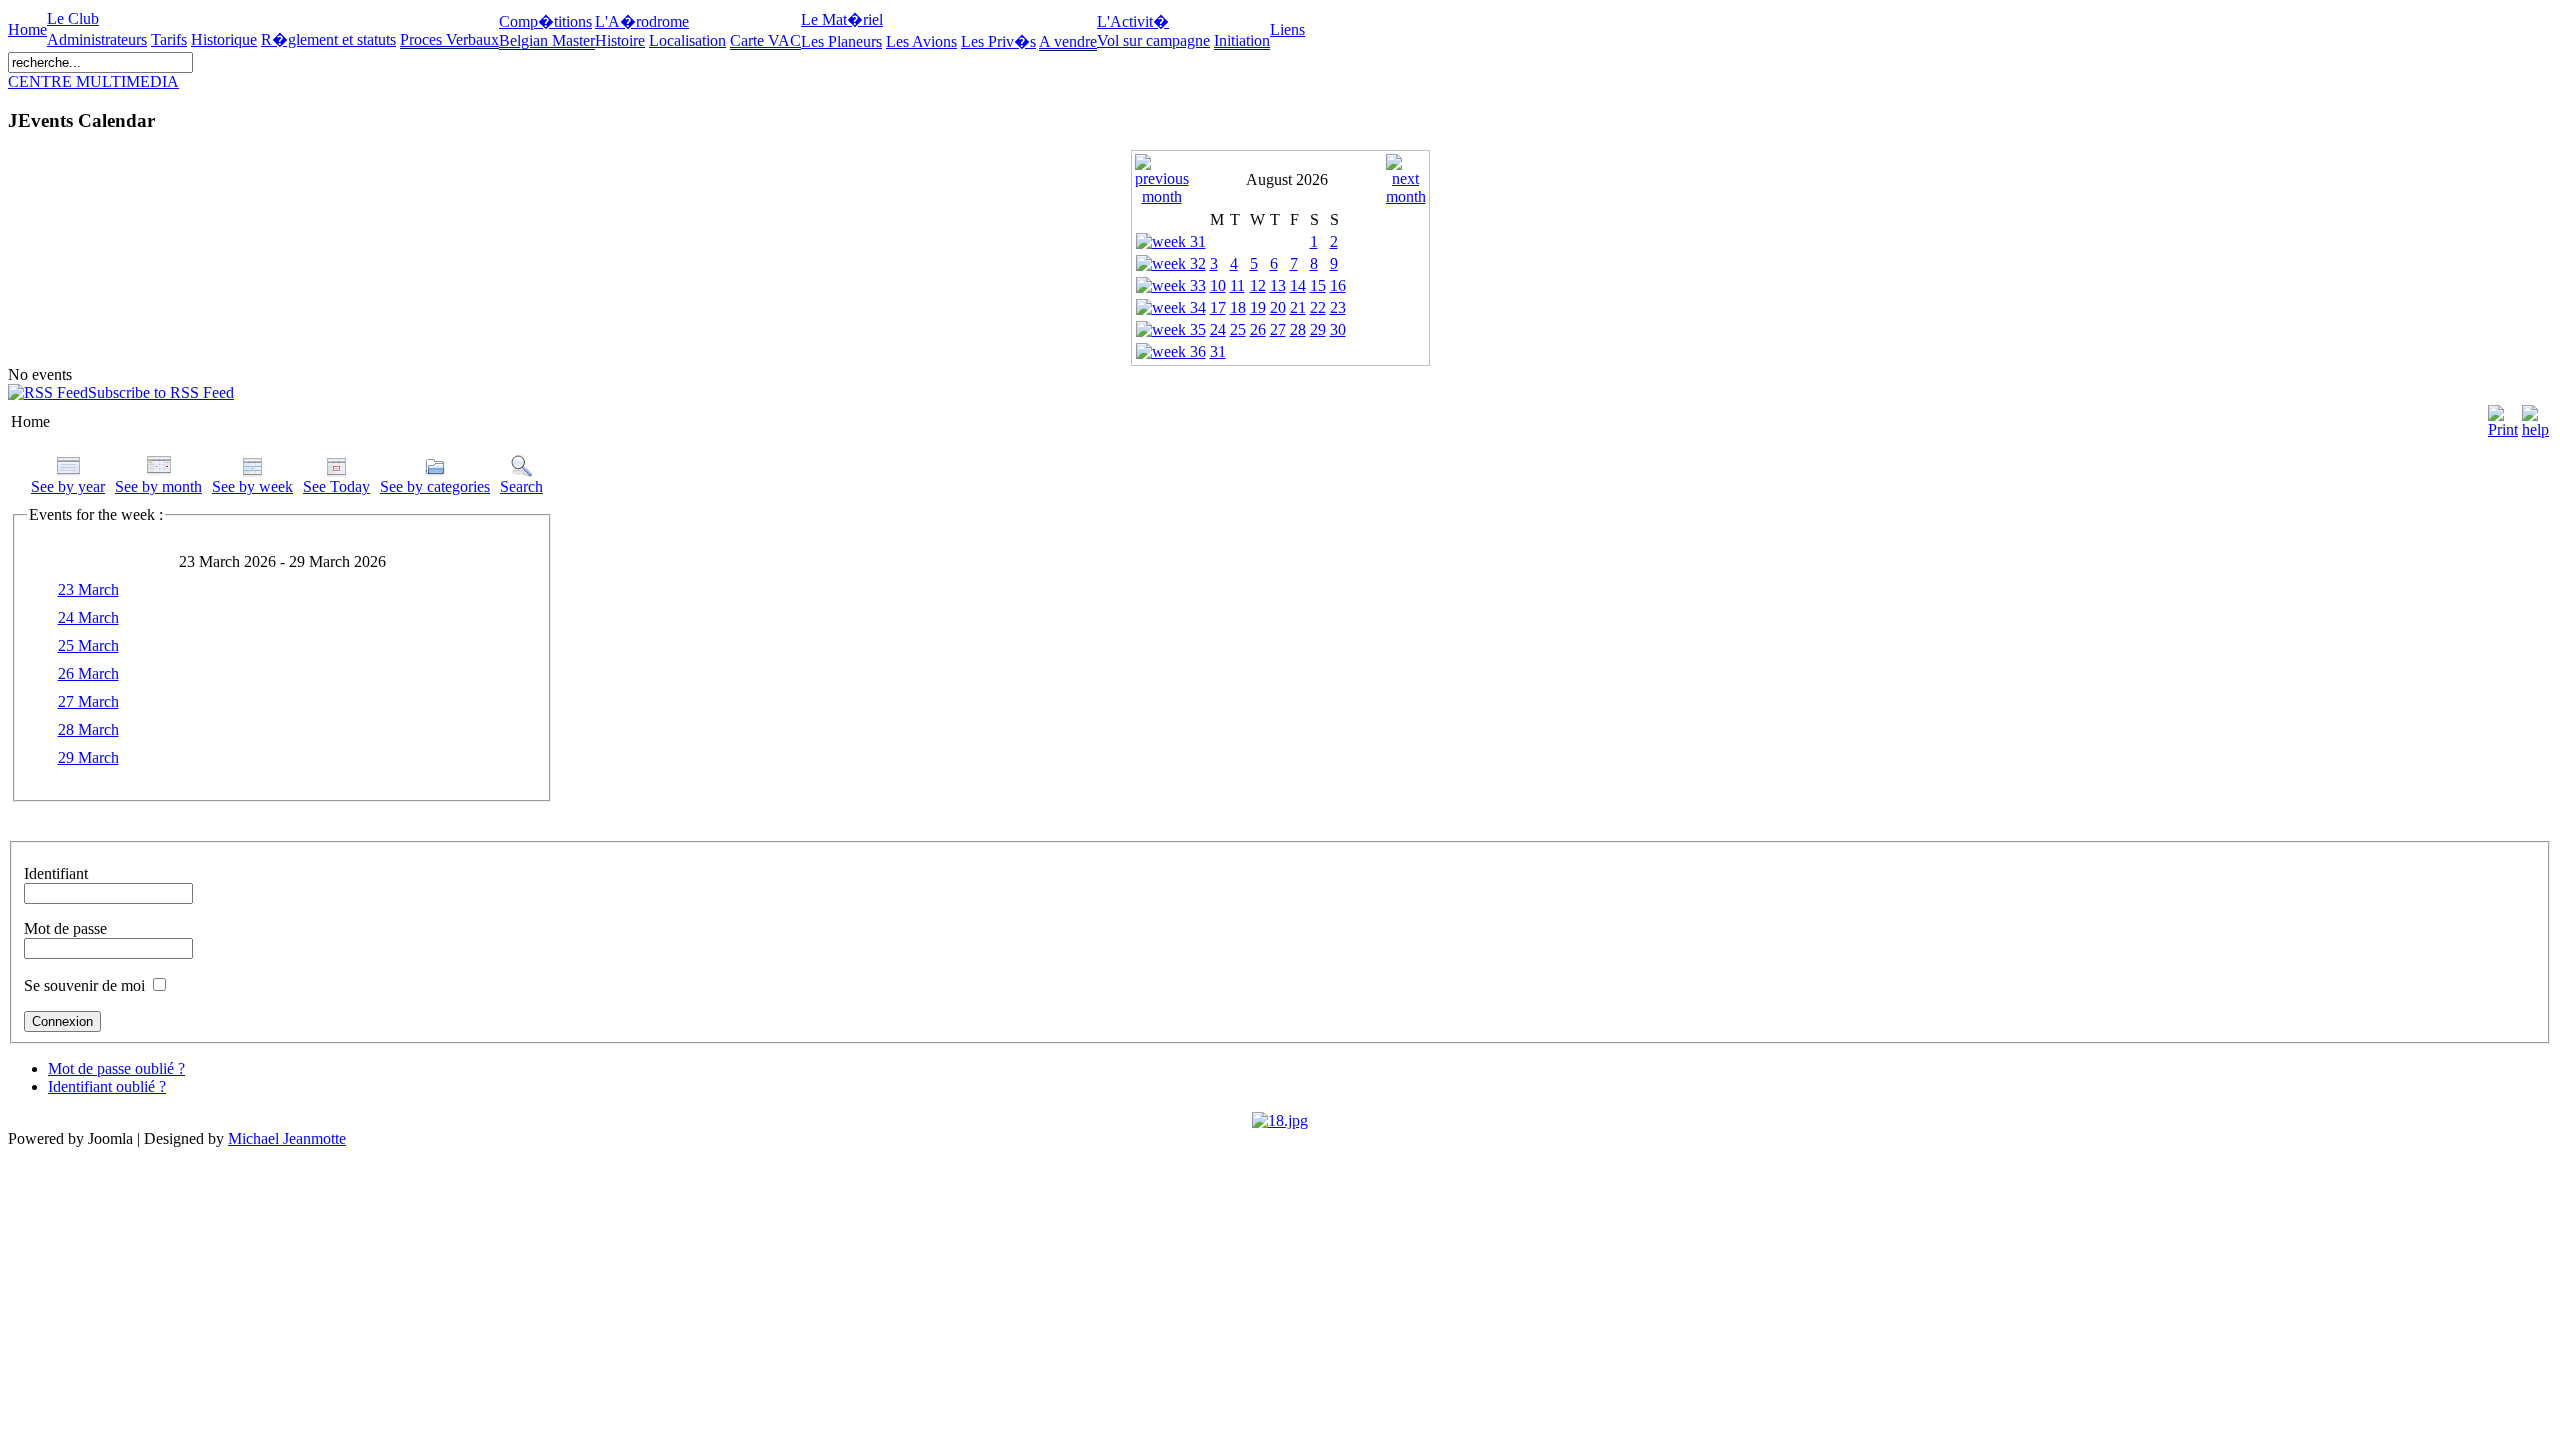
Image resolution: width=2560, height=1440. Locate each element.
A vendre (1068, 41)
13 (1278, 285)
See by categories (435, 486)
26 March (88, 673)
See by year (68, 486)
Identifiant (56, 873)
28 (1298, 329)
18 (1238, 307)
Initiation (1242, 40)
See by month (158, 486)
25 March (88, 645)
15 (1318, 285)
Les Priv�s (998, 41)
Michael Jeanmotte (287, 1138)
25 (1238, 329)
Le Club (73, 18)
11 (1237, 285)
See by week (252, 486)
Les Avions (921, 41)
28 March (88, 729)
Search (521, 486)
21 (1298, 307)
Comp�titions (545, 21)
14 (1298, 285)
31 (1218, 351)
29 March (88, 757)
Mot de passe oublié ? (116, 1068)
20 (1278, 307)
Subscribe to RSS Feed (161, 392)
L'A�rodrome (642, 21)
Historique (224, 39)
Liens (1287, 29)
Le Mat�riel (842, 19)
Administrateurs (97, 39)
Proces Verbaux (449, 39)
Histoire (620, 40)
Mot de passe (65, 928)
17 (1218, 307)
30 (1338, 329)
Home (27, 29)
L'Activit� (1133, 21)
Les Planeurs (841, 41)
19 (1258, 307)
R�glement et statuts (328, 39)
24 (1218, 329)
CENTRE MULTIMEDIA (93, 81)
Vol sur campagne (1153, 40)
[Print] (2503, 416)
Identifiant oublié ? (107, 1086)
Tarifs (169, 39)
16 (1338, 285)
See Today (336, 486)
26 (1258, 329)
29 (1318, 329)
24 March (88, 617)
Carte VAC (765, 40)
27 (1278, 329)
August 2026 (1287, 179)
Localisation (687, 40)
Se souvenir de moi (84, 985)
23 (1338, 307)
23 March (88, 589)
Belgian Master (547, 40)
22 (1318, 307)
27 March (88, 701)
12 (1258, 285)
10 (1218, 285)
